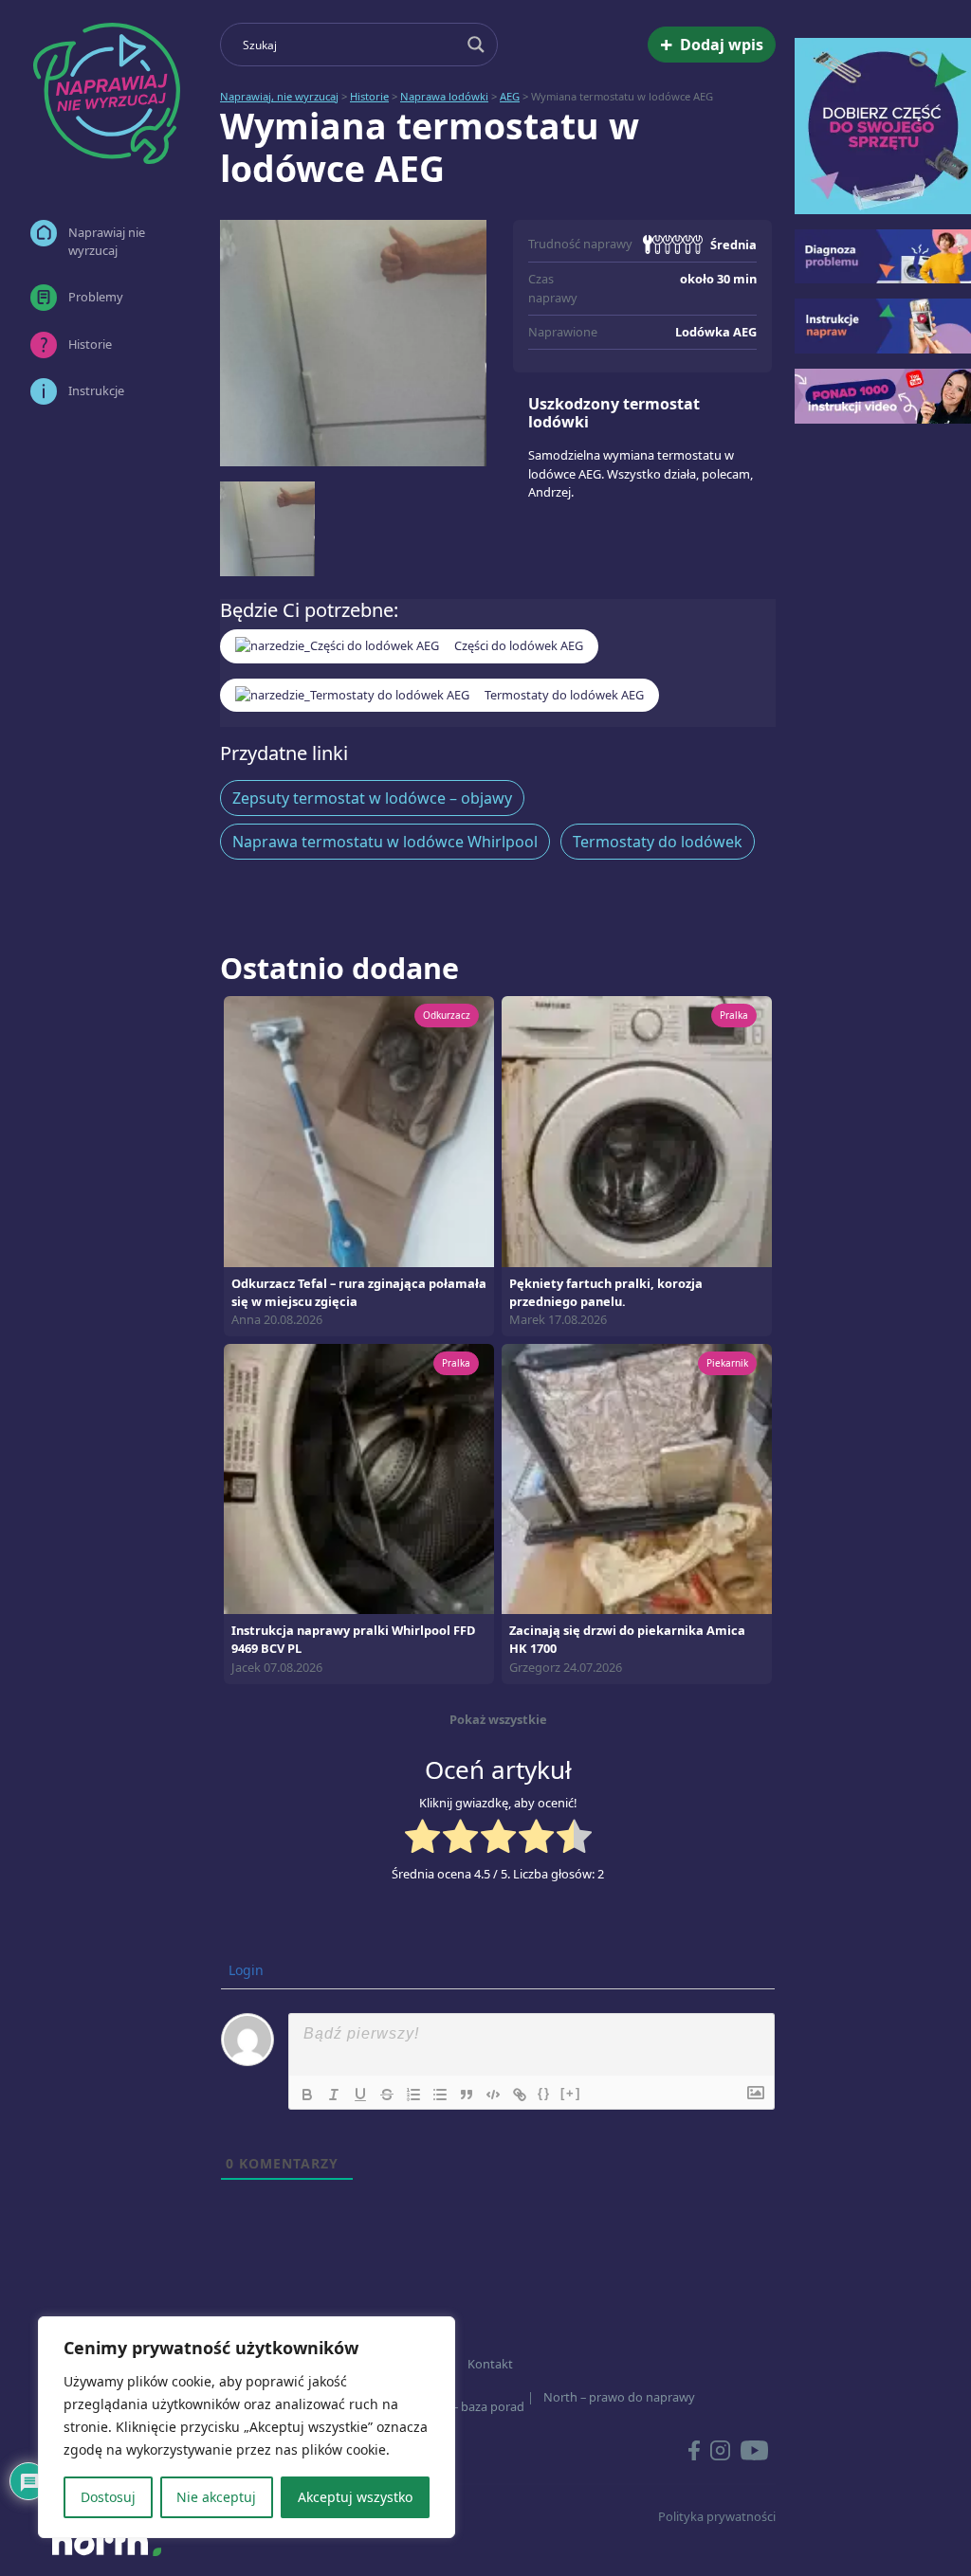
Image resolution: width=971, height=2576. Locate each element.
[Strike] (387, 2095)
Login (244, 1970)
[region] (247, 2427)
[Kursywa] (334, 2095)
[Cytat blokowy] (467, 2095)
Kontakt (490, 2364)
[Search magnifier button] (476, 45)
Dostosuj (108, 2497)
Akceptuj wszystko (355, 2497)
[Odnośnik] (520, 2095)
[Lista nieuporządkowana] (440, 2095)
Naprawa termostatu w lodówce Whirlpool (385, 842)
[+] (571, 2093)
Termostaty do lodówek (658, 842)
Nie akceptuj (216, 2497)
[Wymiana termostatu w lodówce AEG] (354, 343)
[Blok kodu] (493, 2095)
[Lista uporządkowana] (413, 2095)
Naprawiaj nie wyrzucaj (107, 241)
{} (544, 2093)
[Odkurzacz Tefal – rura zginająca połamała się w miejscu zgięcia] (359, 1130)
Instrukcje (96, 390)
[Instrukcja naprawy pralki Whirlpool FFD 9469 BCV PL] (359, 1478)
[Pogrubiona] (307, 2095)
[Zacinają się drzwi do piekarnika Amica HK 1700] (637, 1478)
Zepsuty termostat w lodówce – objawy (372, 798)
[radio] (422, 1839)
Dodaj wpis (712, 45)
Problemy (96, 297)
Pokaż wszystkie (498, 1719)
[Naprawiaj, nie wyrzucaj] (106, 93)
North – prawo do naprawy (619, 2397)
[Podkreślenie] (360, 2095)
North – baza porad (470, 2406)
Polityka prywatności (717, 2516)
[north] (106, 2542)
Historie (90, 344)
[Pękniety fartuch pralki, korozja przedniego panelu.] (637, 1130)
